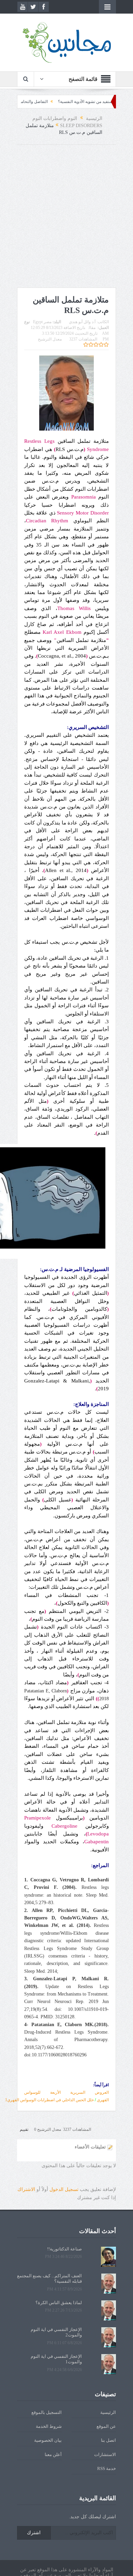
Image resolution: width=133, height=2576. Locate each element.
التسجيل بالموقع (47, 2412)
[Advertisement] (66, 218)
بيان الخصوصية (48, 2440)
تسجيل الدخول (64, 2189)
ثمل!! (28, 102)
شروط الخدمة (49, 2426)
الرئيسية (108, 2412)
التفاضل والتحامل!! (59, 102)
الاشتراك (26, 2189)
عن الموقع (106, 2426)
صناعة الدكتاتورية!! (64, 2249)
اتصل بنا (108, 2440)
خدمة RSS (107, 2468)
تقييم (24, 2129)
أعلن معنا (53, 2455)
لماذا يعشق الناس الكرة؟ (59, 2303)
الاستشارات (105, 2455)
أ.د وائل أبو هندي (82, 322)
